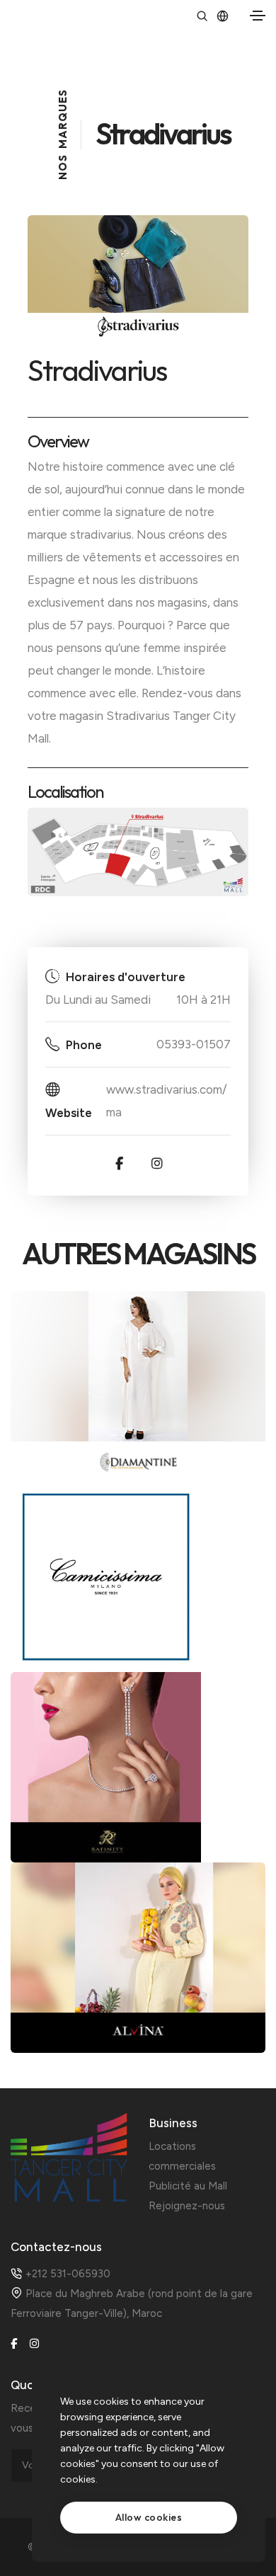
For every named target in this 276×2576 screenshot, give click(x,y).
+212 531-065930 (68, 2274)
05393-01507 (194, 1044)
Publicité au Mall (188, 2186)
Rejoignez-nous (187, 2206)
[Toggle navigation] (258, 16)
